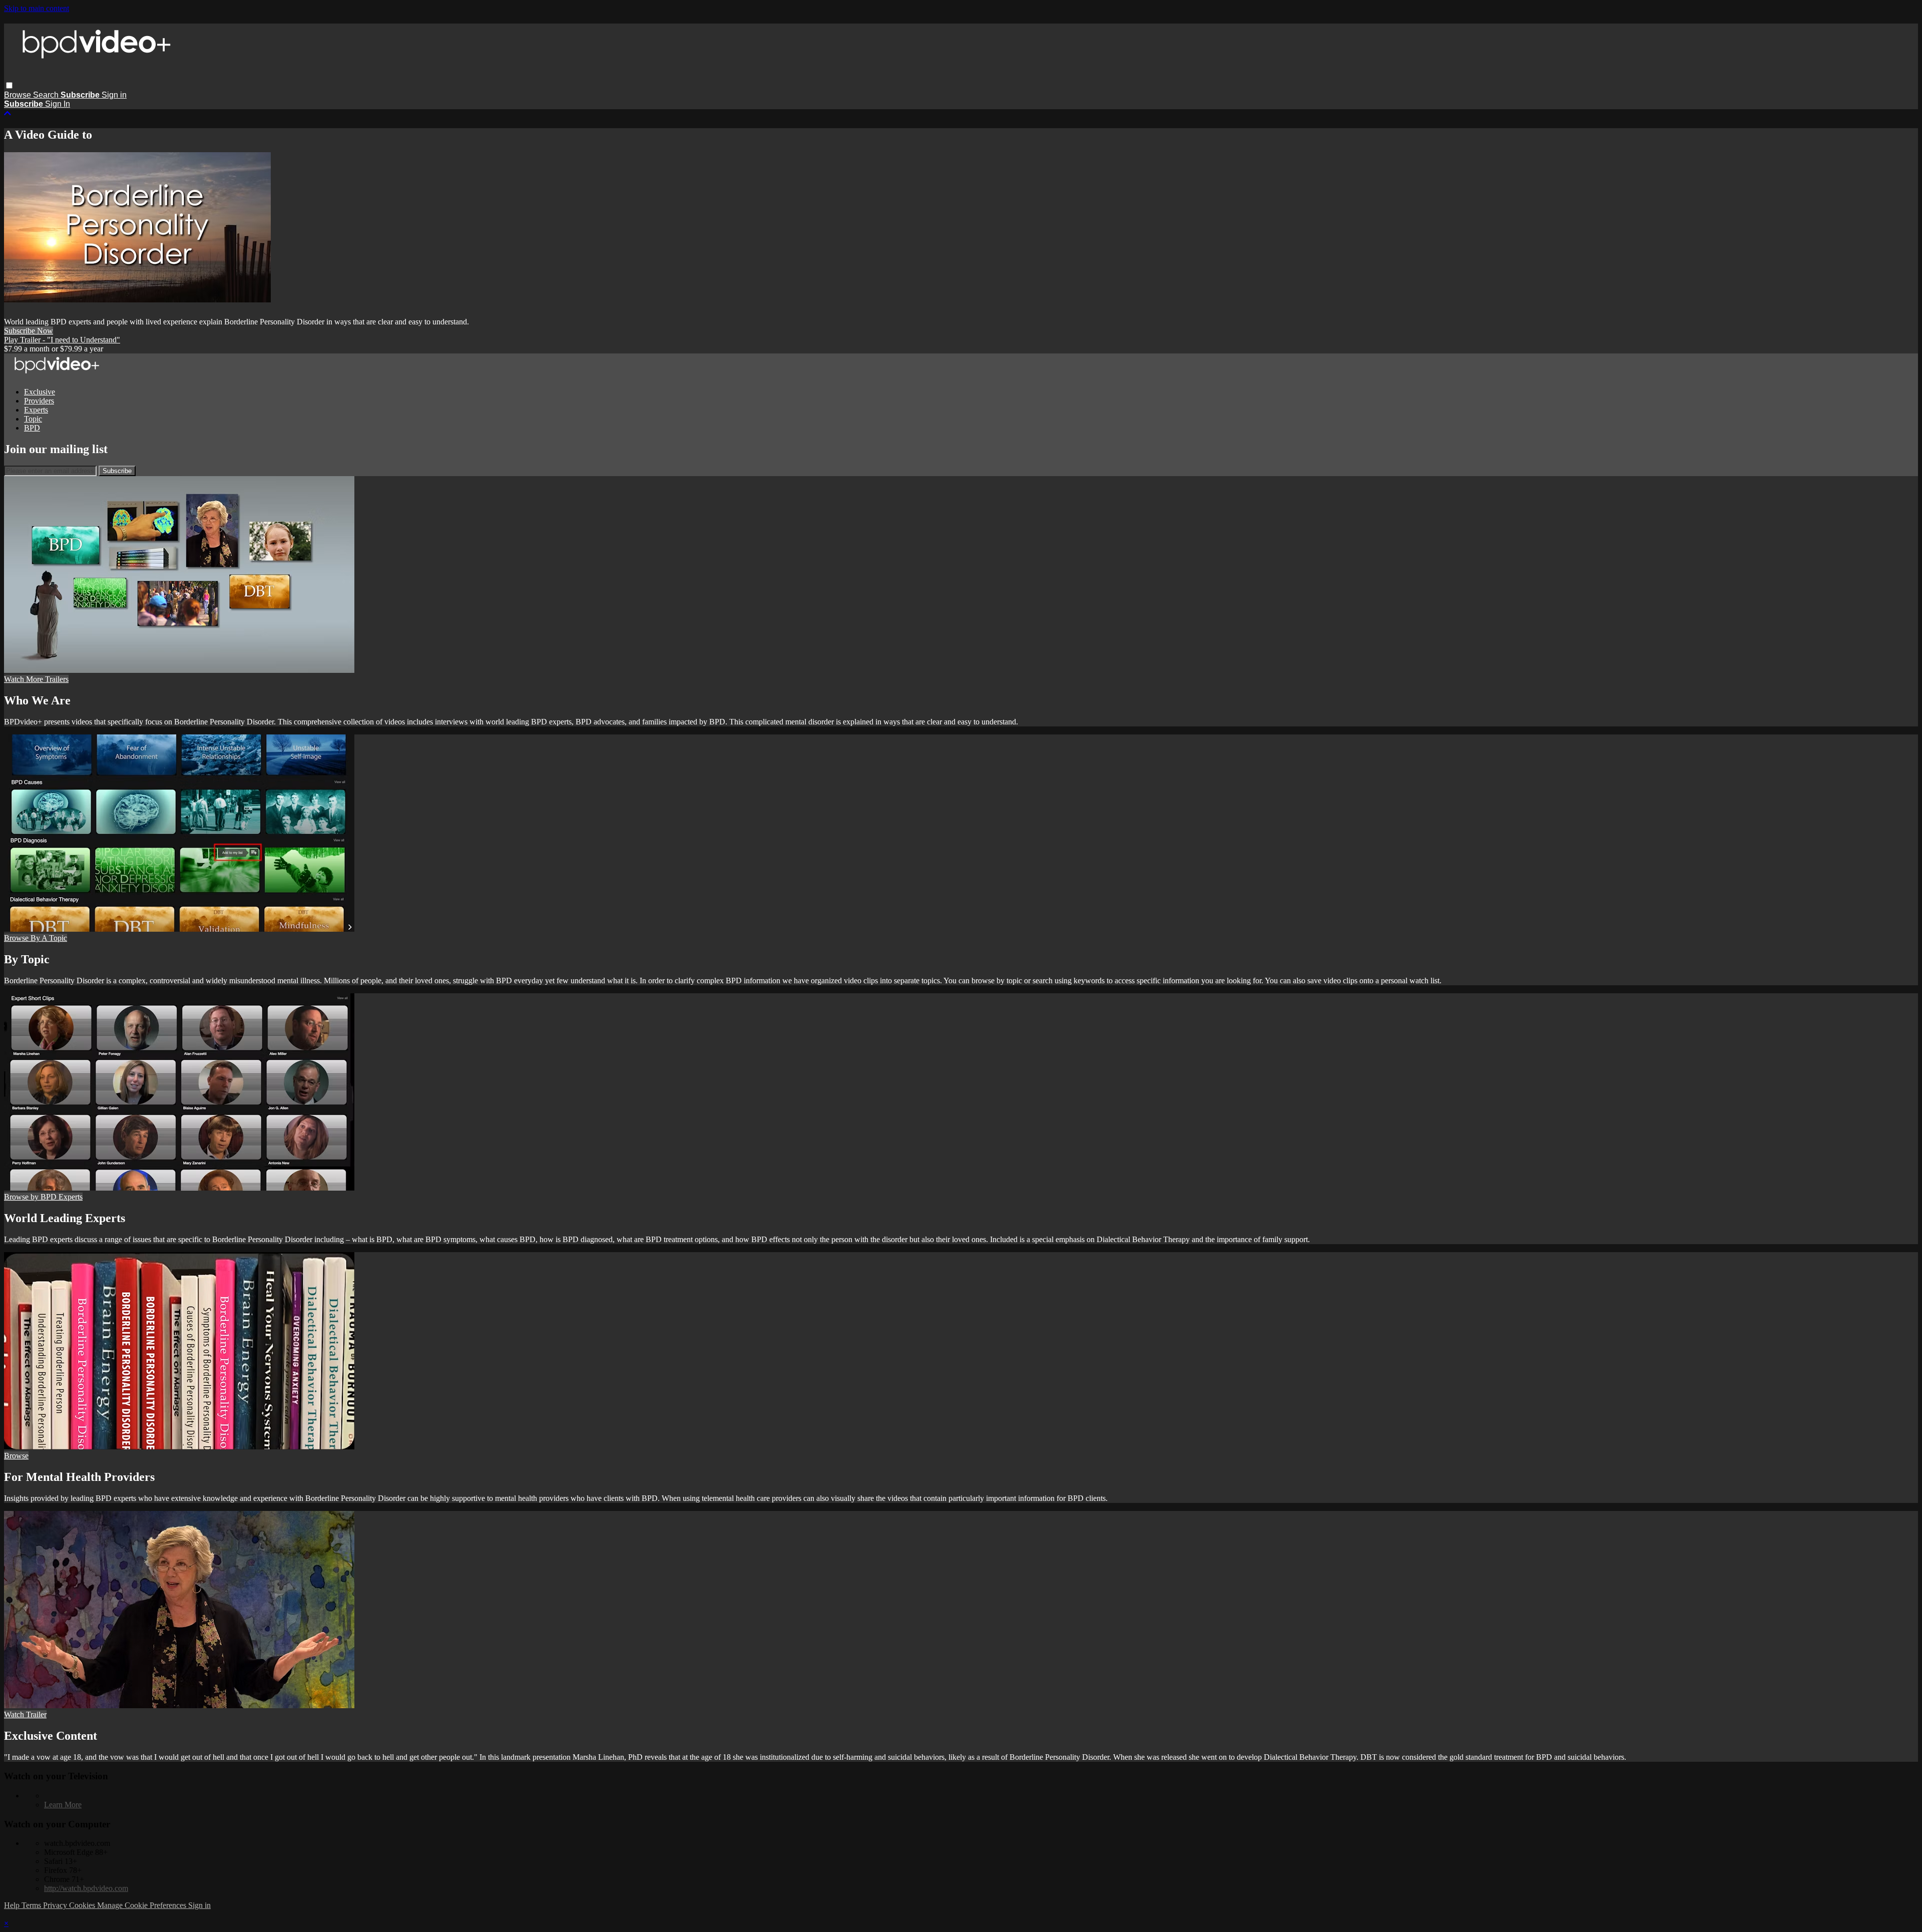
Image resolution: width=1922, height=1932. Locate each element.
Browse (19, 95)
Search (47, 95)
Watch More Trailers (36, 679)
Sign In (58, 104)
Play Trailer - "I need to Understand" (62, 340)
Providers (39, 401)
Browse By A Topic (36, 938)
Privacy (56, 1905)
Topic (33, 419)
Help (13, 1905)
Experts (36, 410)
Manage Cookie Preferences (143, 1905)
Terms (32, 1905)
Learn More (63, 1805)
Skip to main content (37, 8)
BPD (32, 428)
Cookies (83, 1905)
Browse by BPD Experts (43, 1197)
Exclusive (40, 392)
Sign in (114, 95)
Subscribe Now (29, 331)
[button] (9, 85)
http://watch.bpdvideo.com (86, 1888)
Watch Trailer (25, 1714)
